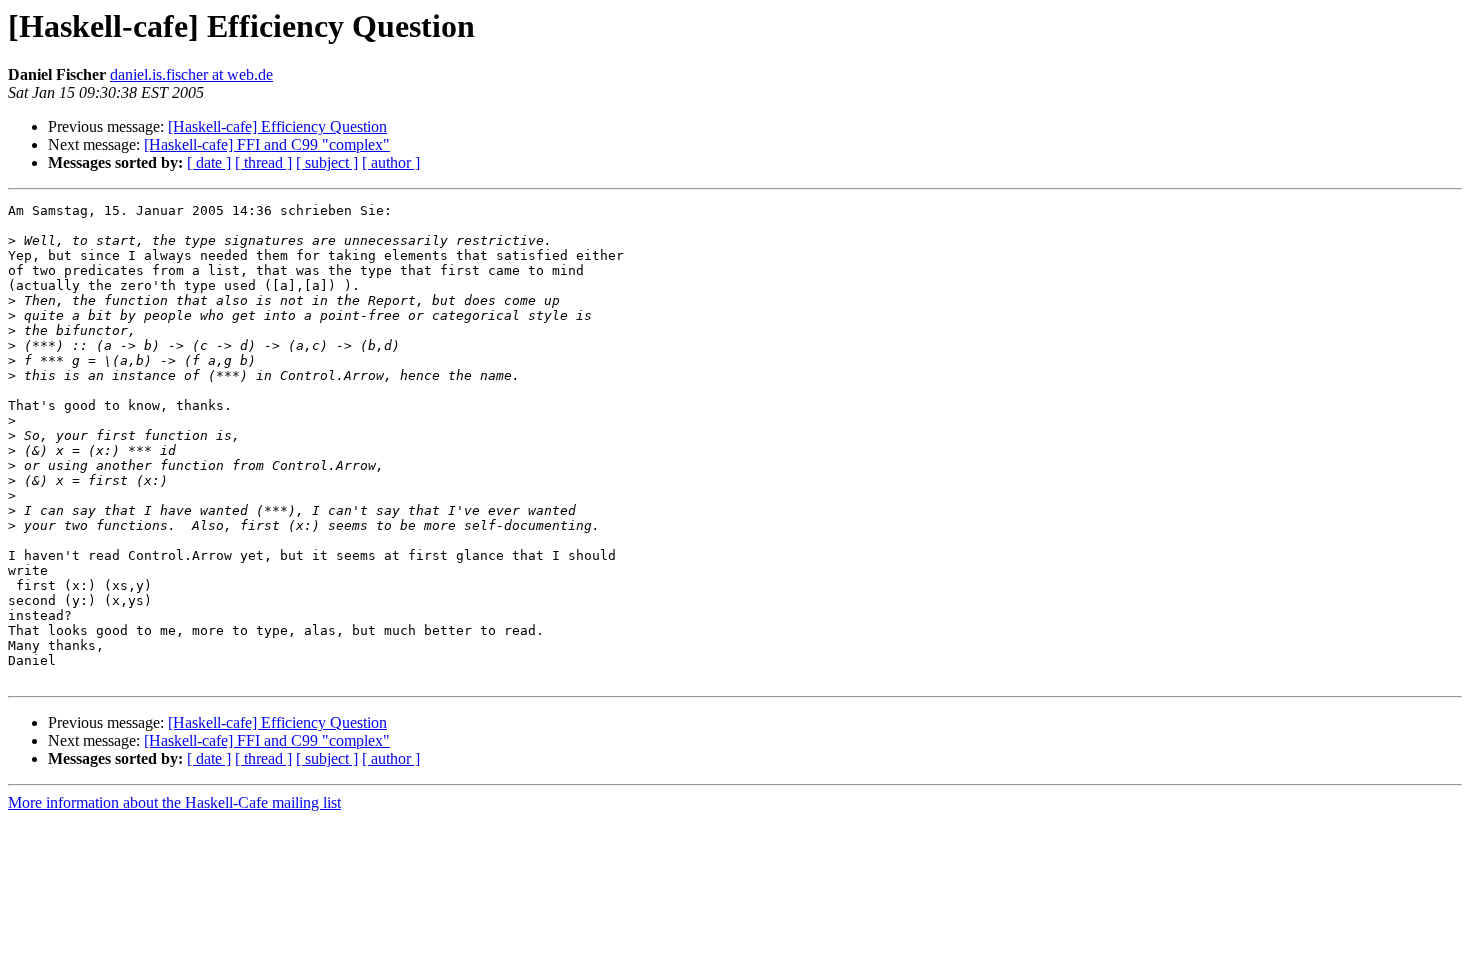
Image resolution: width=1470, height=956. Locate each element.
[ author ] (391, 162)
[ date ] (209, 162)
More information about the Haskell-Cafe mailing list (174, 802)
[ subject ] (327, 162)
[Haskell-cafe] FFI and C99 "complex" (267, 144)
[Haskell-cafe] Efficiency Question (277, 126)
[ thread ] (263, 162)
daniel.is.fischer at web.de (191, 74)
